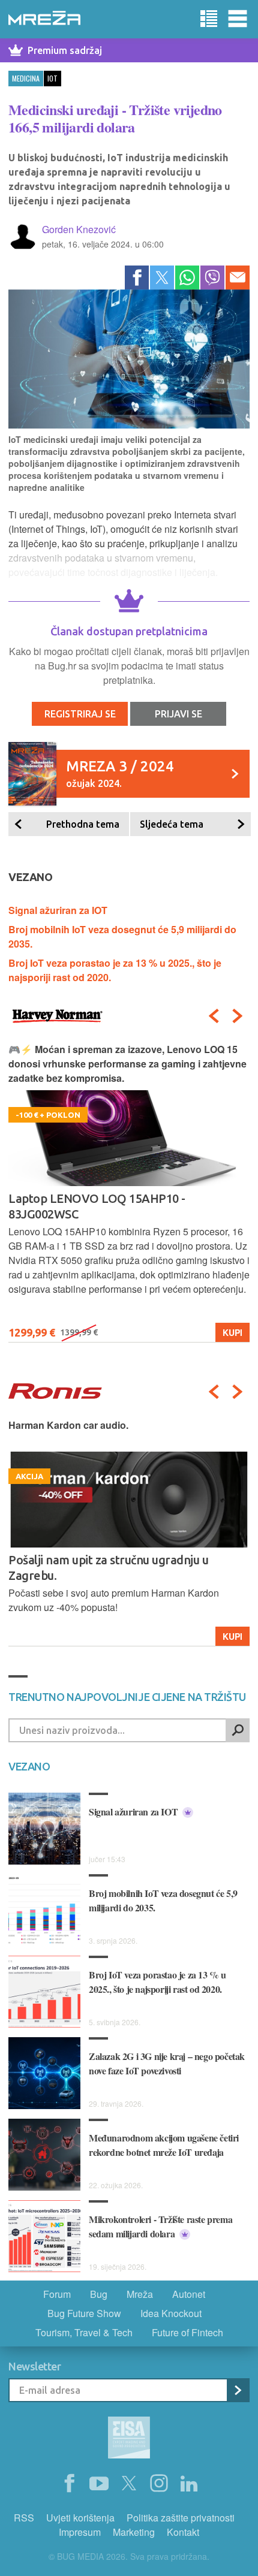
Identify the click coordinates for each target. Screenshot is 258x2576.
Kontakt (183, 2532)
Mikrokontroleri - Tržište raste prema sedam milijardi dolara (160, 2226)
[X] (129, 2484)
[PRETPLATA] (238, 2390)
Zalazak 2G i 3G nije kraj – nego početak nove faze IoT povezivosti (167, 2063)
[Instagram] (159, 2484)
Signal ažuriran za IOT (58, 910)
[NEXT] (238, 1016)
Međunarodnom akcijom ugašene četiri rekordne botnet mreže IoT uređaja (164, 2145)
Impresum (80, 2532)
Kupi (223, 1636)
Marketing (134, 2532)
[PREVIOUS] (214, 1016)
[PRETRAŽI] (238, 1730)
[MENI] (238, 19)
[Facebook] (137, 277)
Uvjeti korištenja (80, 2518)
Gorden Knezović (79, 229)
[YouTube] (99, 2484)
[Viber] (212, 277)
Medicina (26, 78)
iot (52, 78)
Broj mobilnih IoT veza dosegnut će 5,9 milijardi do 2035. (163, 1900)
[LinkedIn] (189, 2484)
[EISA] (129, 2439)
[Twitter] (162, 277)
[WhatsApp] (187, 277)
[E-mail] (238, 277)
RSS (24, 2518)
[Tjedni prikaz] (209, 19)
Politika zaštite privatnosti (181, 2518)
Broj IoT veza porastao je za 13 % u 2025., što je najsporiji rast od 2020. (157, 1982)
